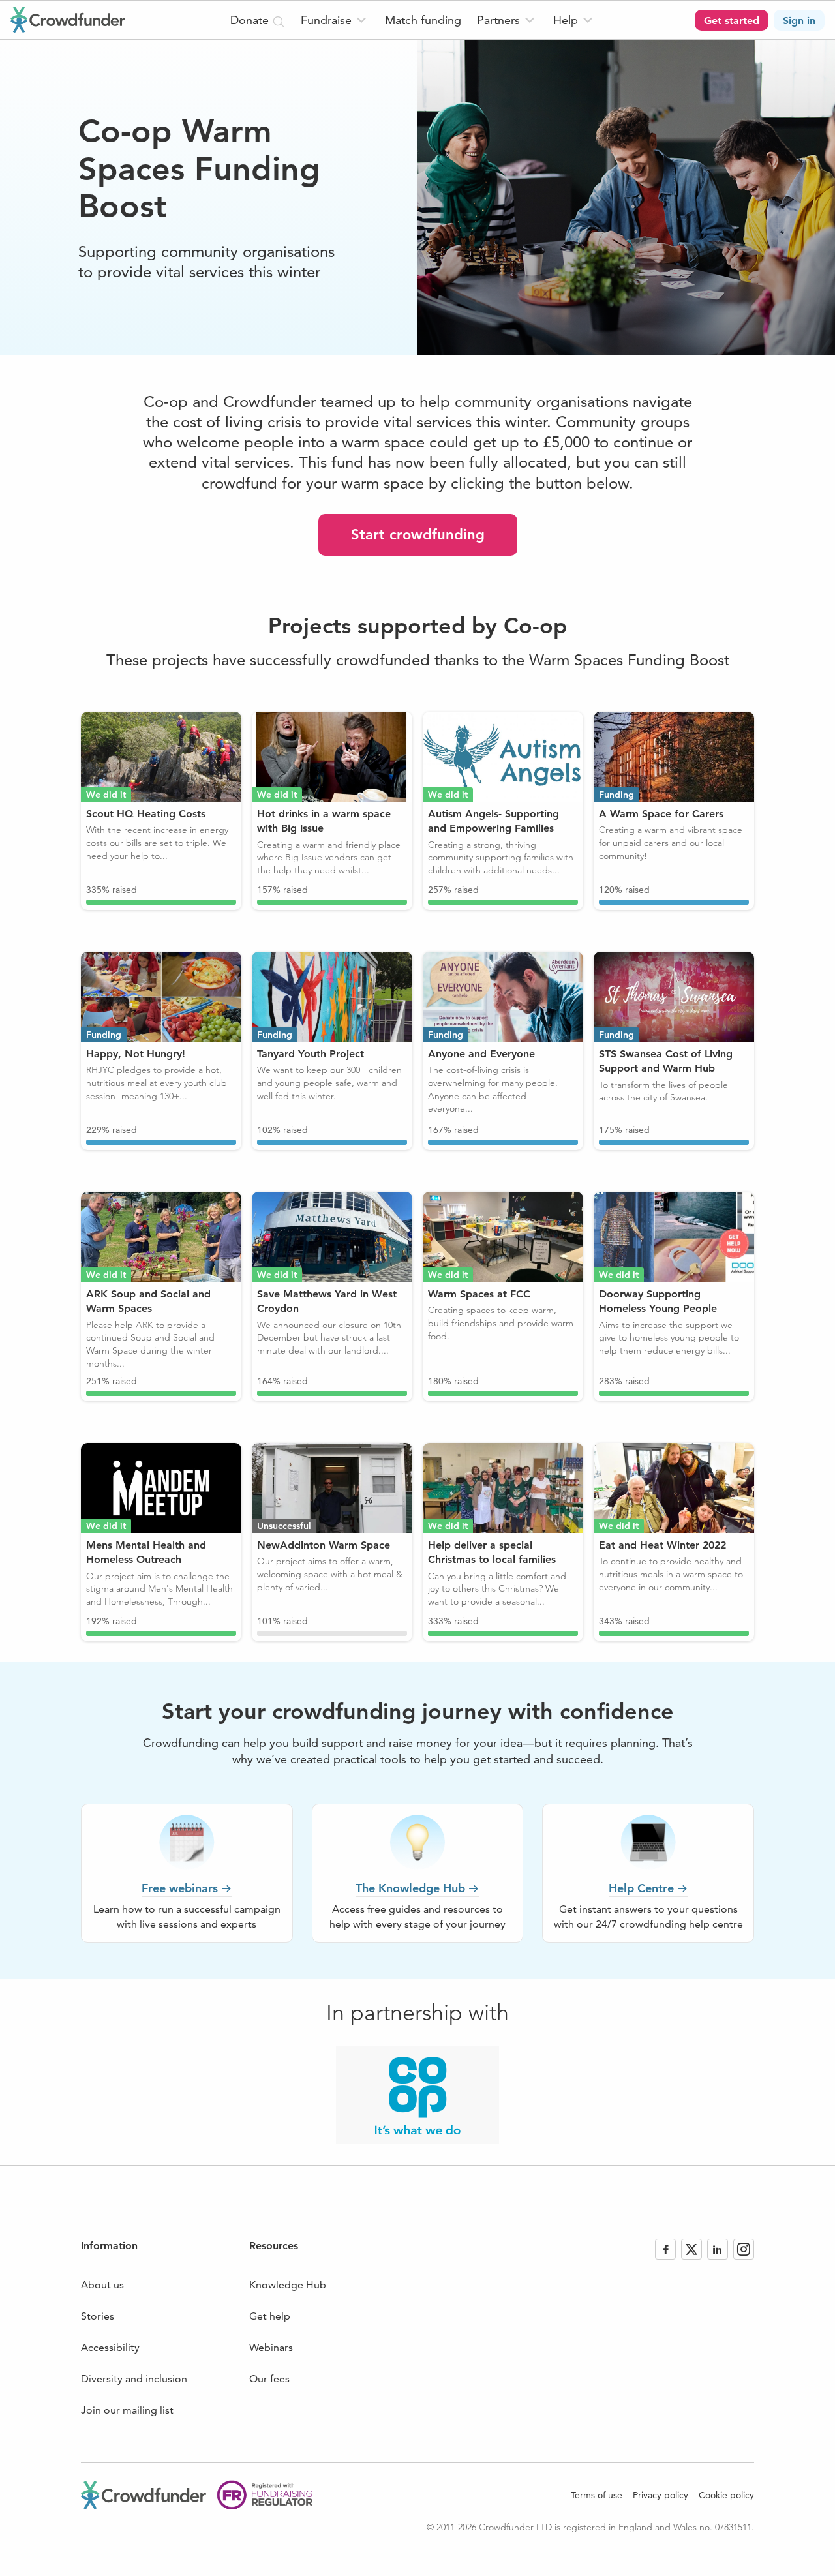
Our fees (269, 2379)
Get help (270, 2316)
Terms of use (597, 2495)
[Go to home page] (68, 20)
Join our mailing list (127, 2410)
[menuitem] (335, 20)
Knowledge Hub (288, 2285)
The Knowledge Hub (410, 1888)
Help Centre (641, 1888)
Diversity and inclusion (134, 2379)
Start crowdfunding (418, 535)
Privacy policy (660, 2495)
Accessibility (110, 2347)
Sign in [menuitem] (799, 21)
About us (102, 2285)
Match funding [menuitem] (423, 20)
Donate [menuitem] (251, 20)
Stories (98, 2316)
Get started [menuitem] (732, 21)
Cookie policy (726, 2495)
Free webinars (180, 1888)
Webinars (271, 2347)
